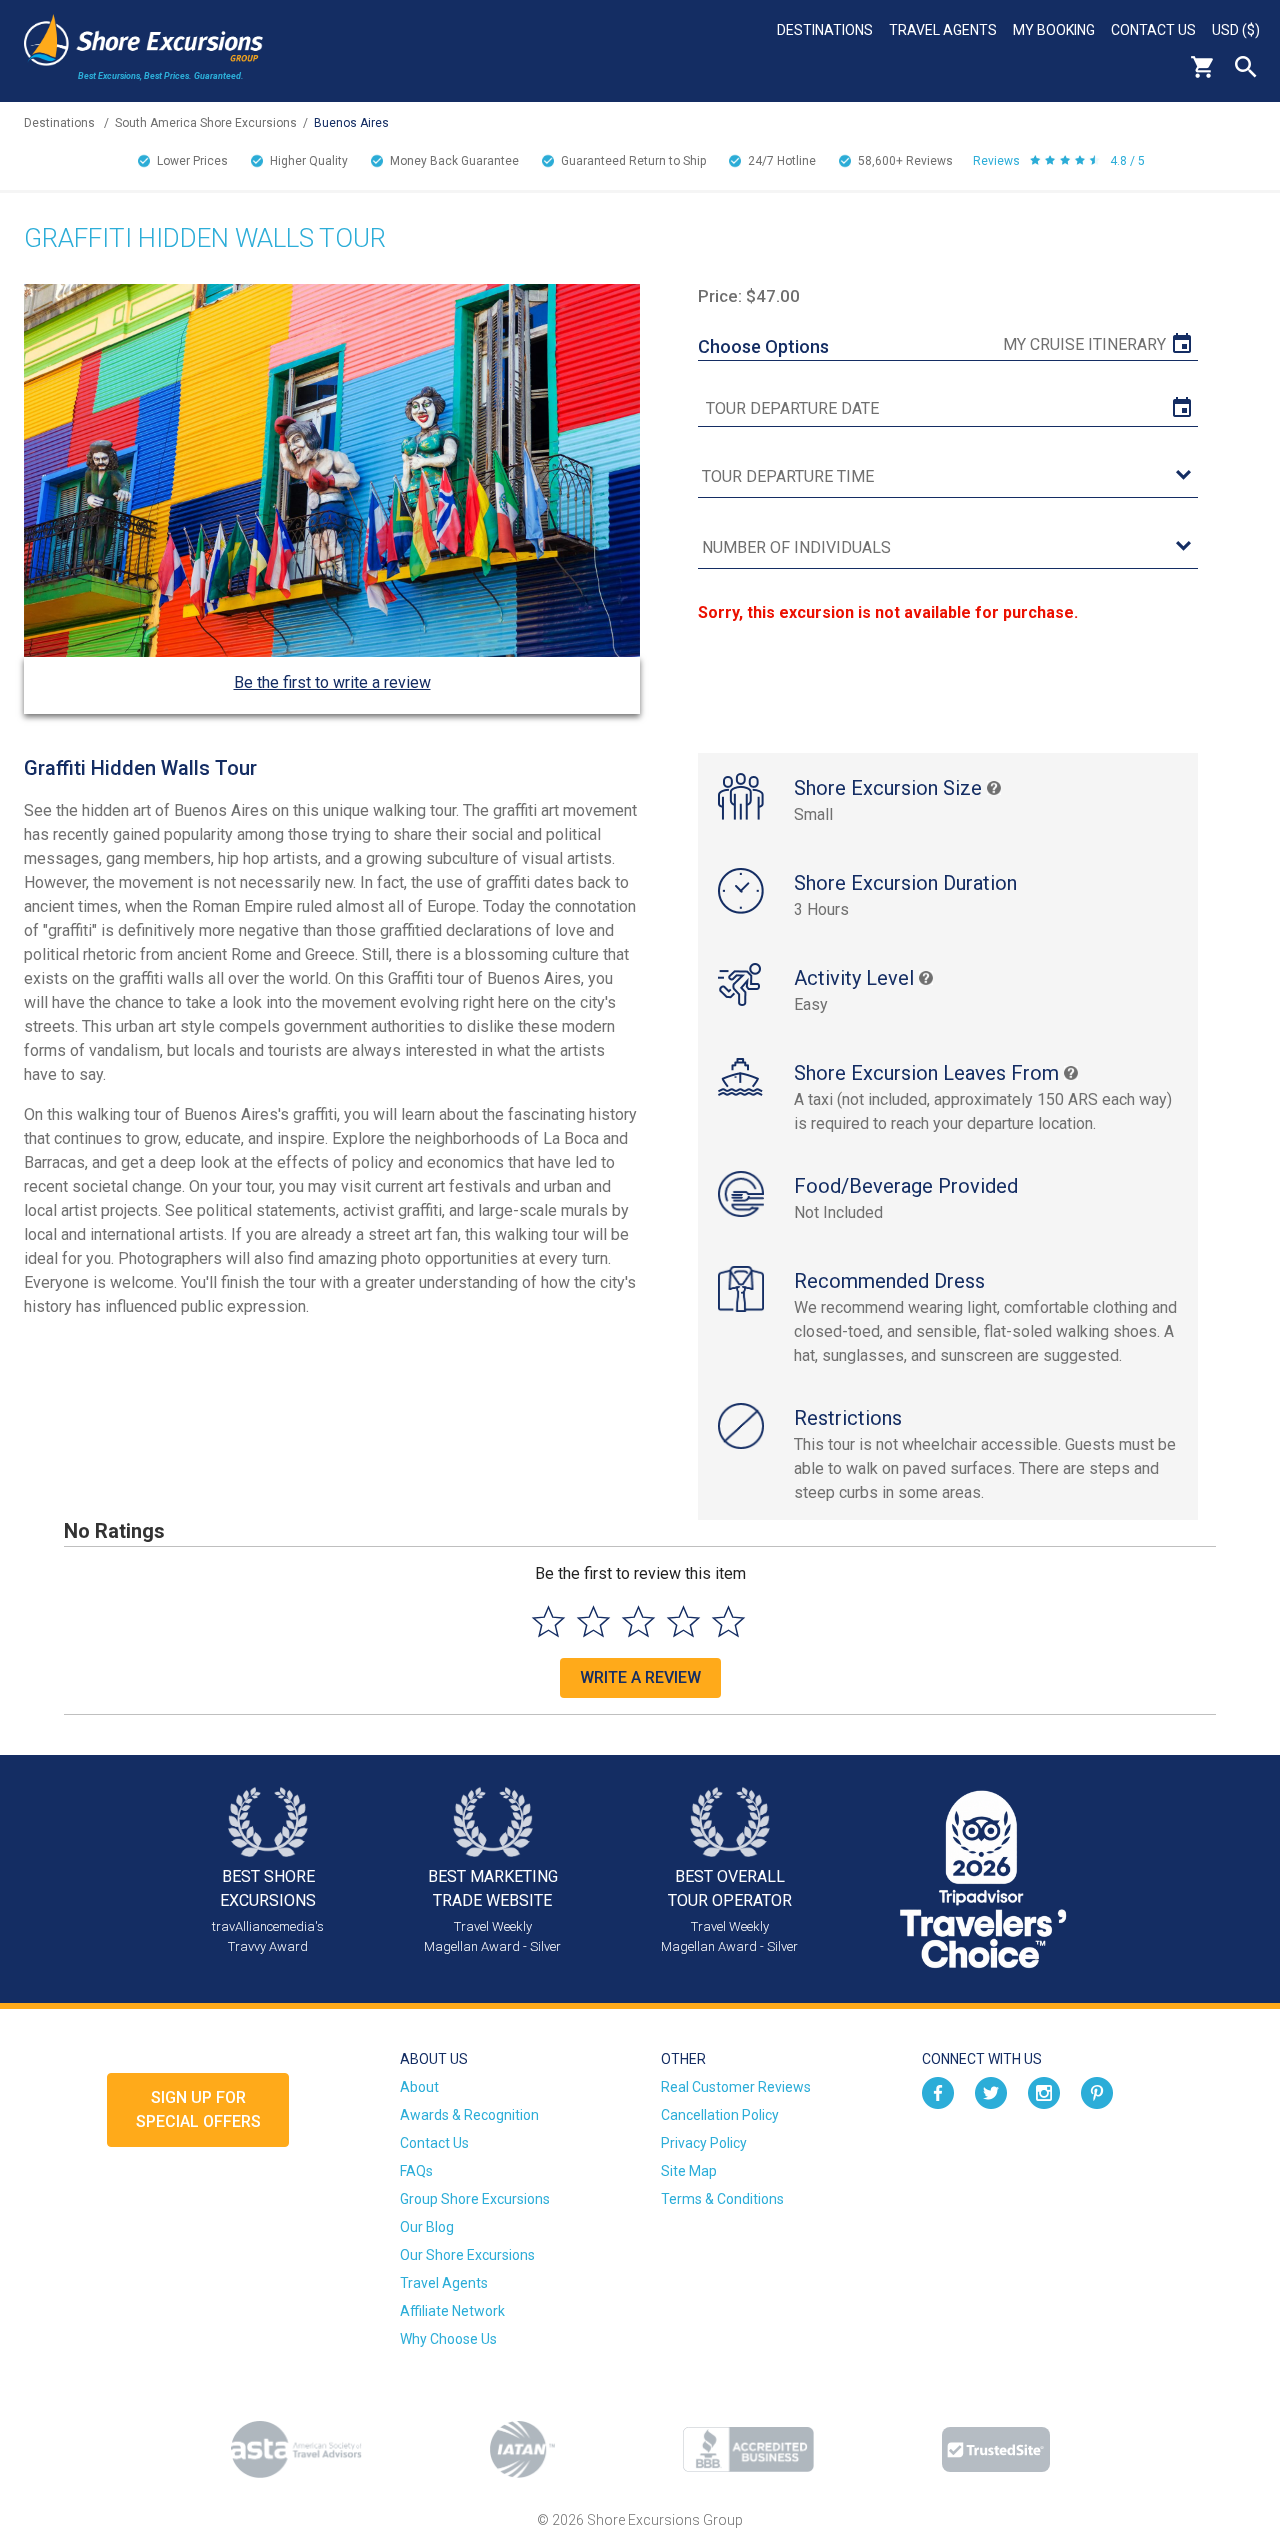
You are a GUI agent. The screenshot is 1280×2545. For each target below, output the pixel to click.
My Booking (1054, 30)
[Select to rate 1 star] (548, 1621)
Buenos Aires (351, 123)
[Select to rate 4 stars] (683, 1621)
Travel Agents (943, 30)
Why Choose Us (448, 2339)
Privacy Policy (704, 2143)
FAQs (416, 2171)
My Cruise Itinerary (1084, 344)
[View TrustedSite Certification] (996, 2449)
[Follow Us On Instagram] (1044, 2091)
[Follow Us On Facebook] (938, 2091)
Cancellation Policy (720, 2115)
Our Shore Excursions (467, 2255)
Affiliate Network (452, 2311)
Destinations (825, 30)
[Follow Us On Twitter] (991, 2091)
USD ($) (1236, 30)
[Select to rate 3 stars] (638, 1621)
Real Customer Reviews (736, 2087)
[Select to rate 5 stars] (728, 1621)
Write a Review (640, 1677)
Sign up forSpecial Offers (198, 2109)
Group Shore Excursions (475, 2199)
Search (1246, 67)
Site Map (689, 2171)
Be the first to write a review (332, 682)
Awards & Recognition (469, 2115)
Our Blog (427, 2227)
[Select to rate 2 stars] (593, 1621)
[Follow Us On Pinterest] (1097, 2091)
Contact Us (1153, 30)
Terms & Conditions (722, 2199)
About (419, 2087)
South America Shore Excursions (206, 123)
